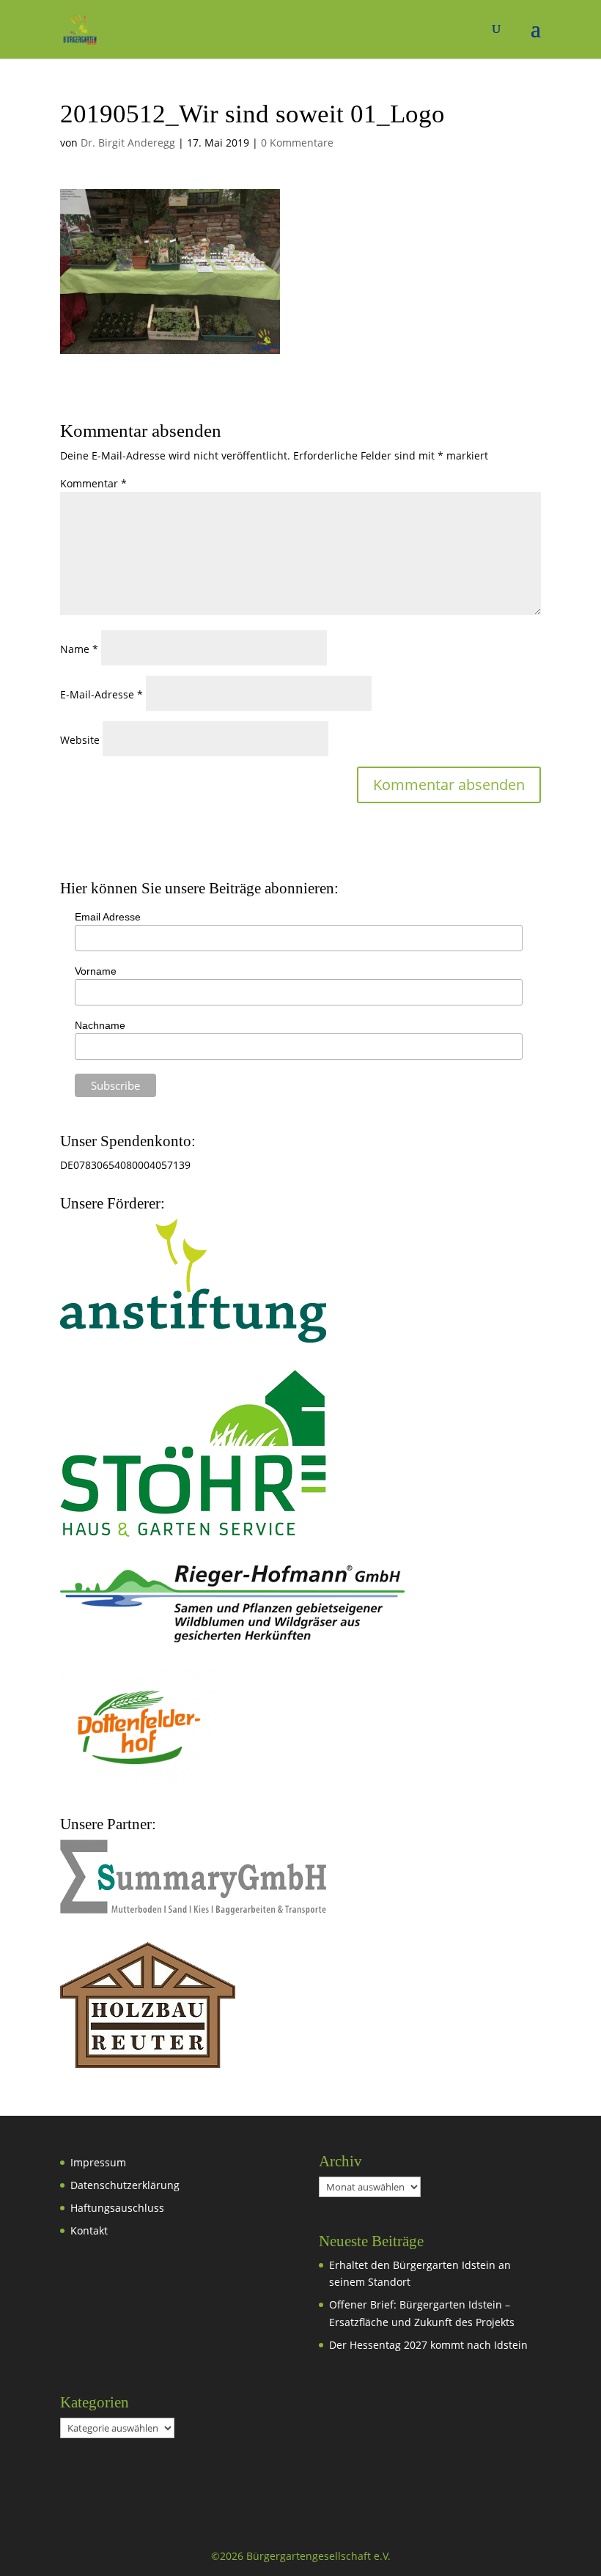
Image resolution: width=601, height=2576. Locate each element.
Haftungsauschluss (117, 2208)
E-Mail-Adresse (102, 694)
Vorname (96, 971)
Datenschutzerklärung (125, 2185)
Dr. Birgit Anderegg (128, 143)
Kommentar (93, 483)
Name (79, 649)
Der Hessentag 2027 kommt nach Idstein (428, 2345)
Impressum (98, 2162)
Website (80, 740)
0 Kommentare (297, 143)
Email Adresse (108, 917)
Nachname (100, 1025)
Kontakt (89, 2230)
